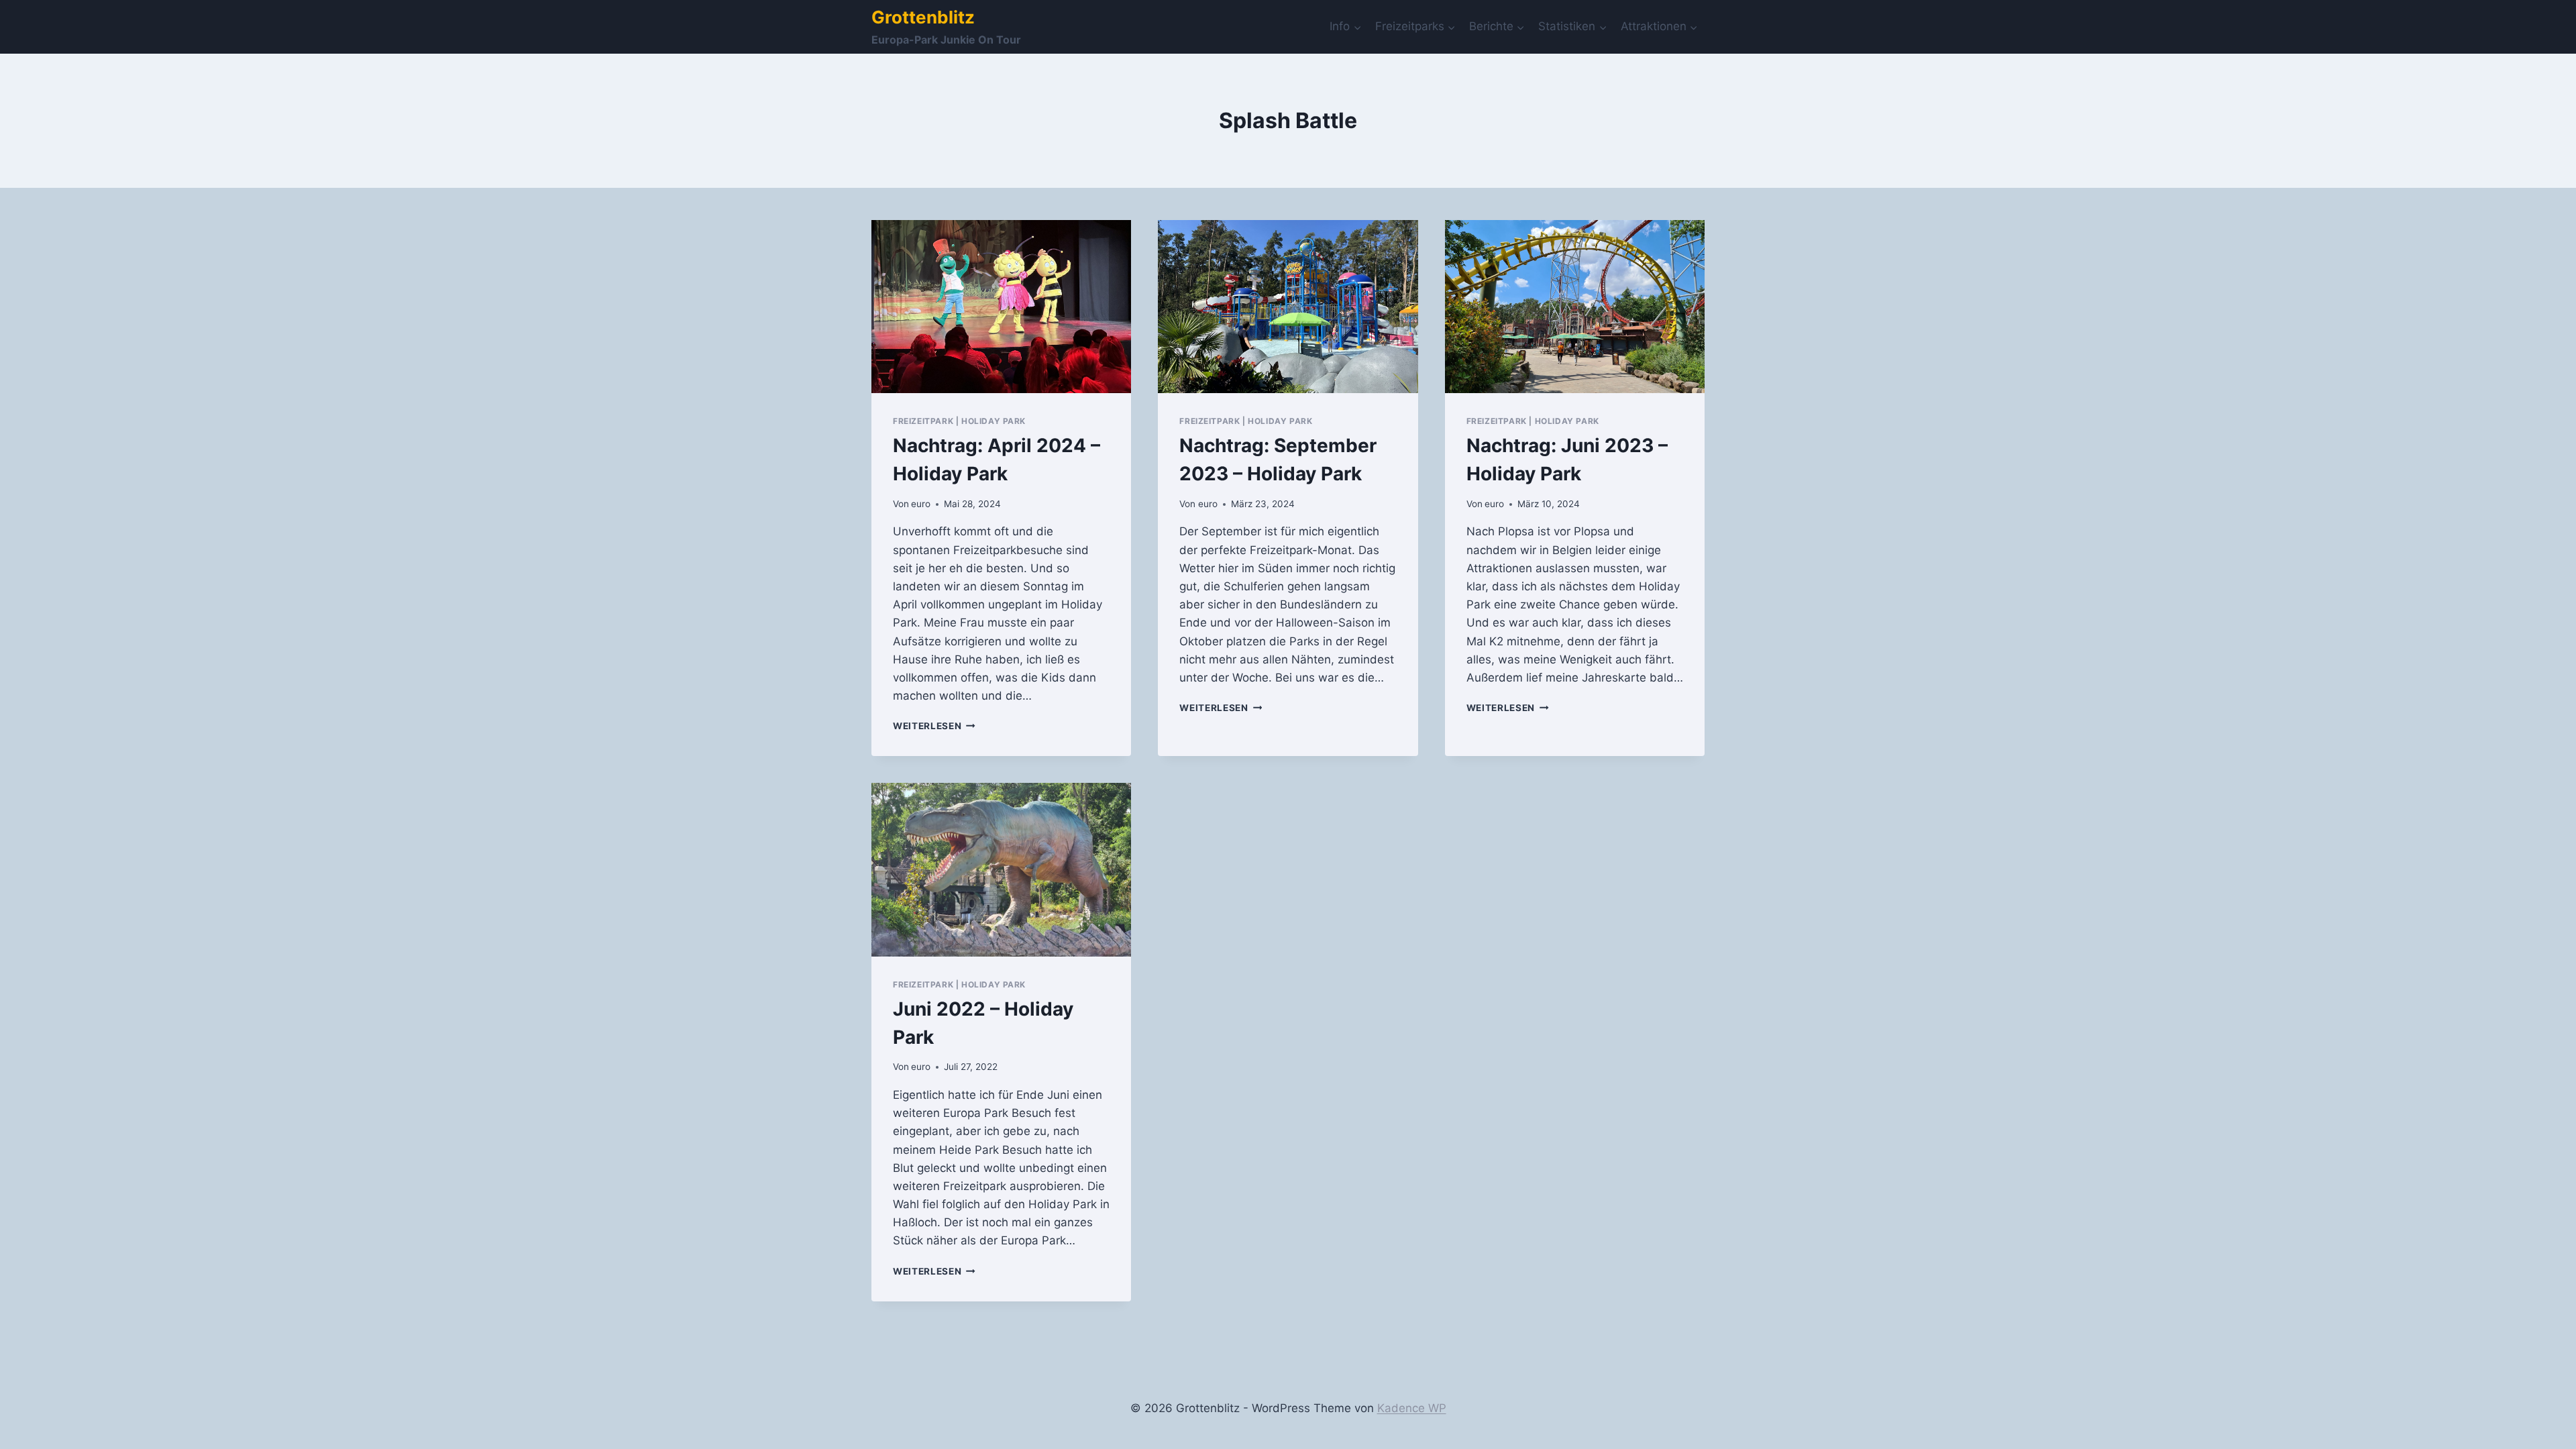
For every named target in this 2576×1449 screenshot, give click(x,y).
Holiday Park (994, 421)
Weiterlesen (934, 726)
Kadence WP (1412, 1408)
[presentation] (1001, 307)
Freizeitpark (923, 421)
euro (921, 504)
